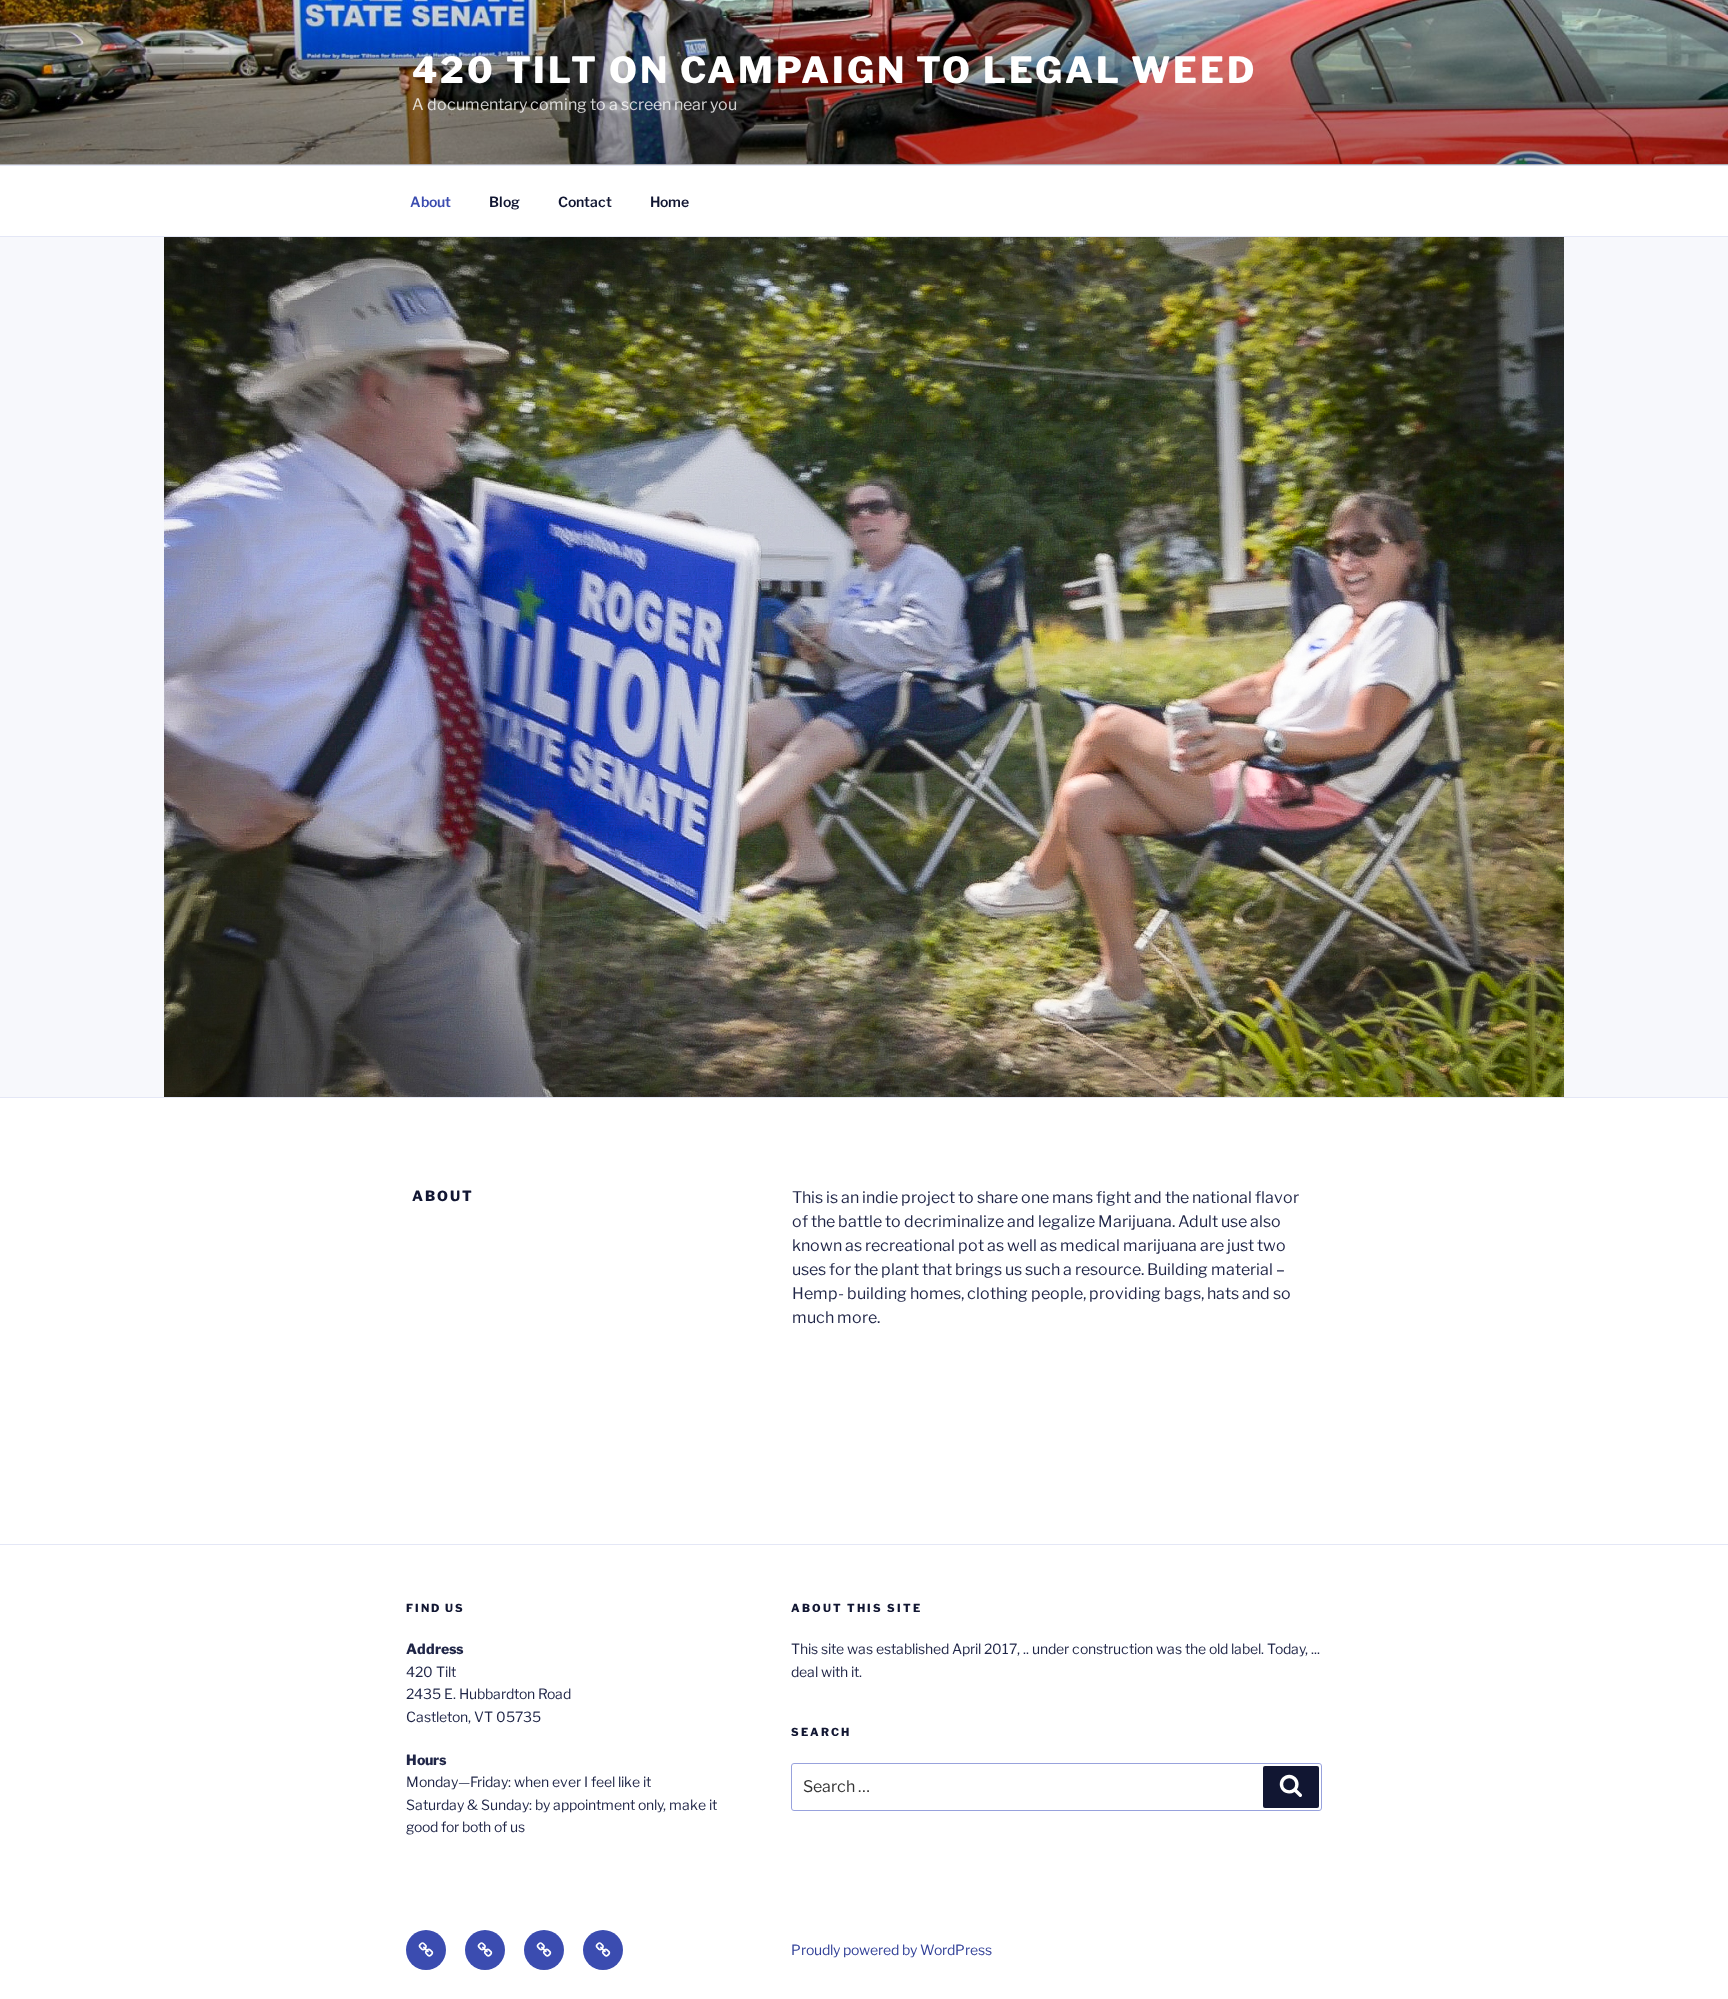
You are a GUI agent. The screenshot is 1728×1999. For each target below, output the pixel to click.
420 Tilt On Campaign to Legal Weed (834, 70)
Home (669, 201)
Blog (504, 201)
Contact (585, 201)
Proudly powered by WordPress (891, 1949)
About (430, 201)
